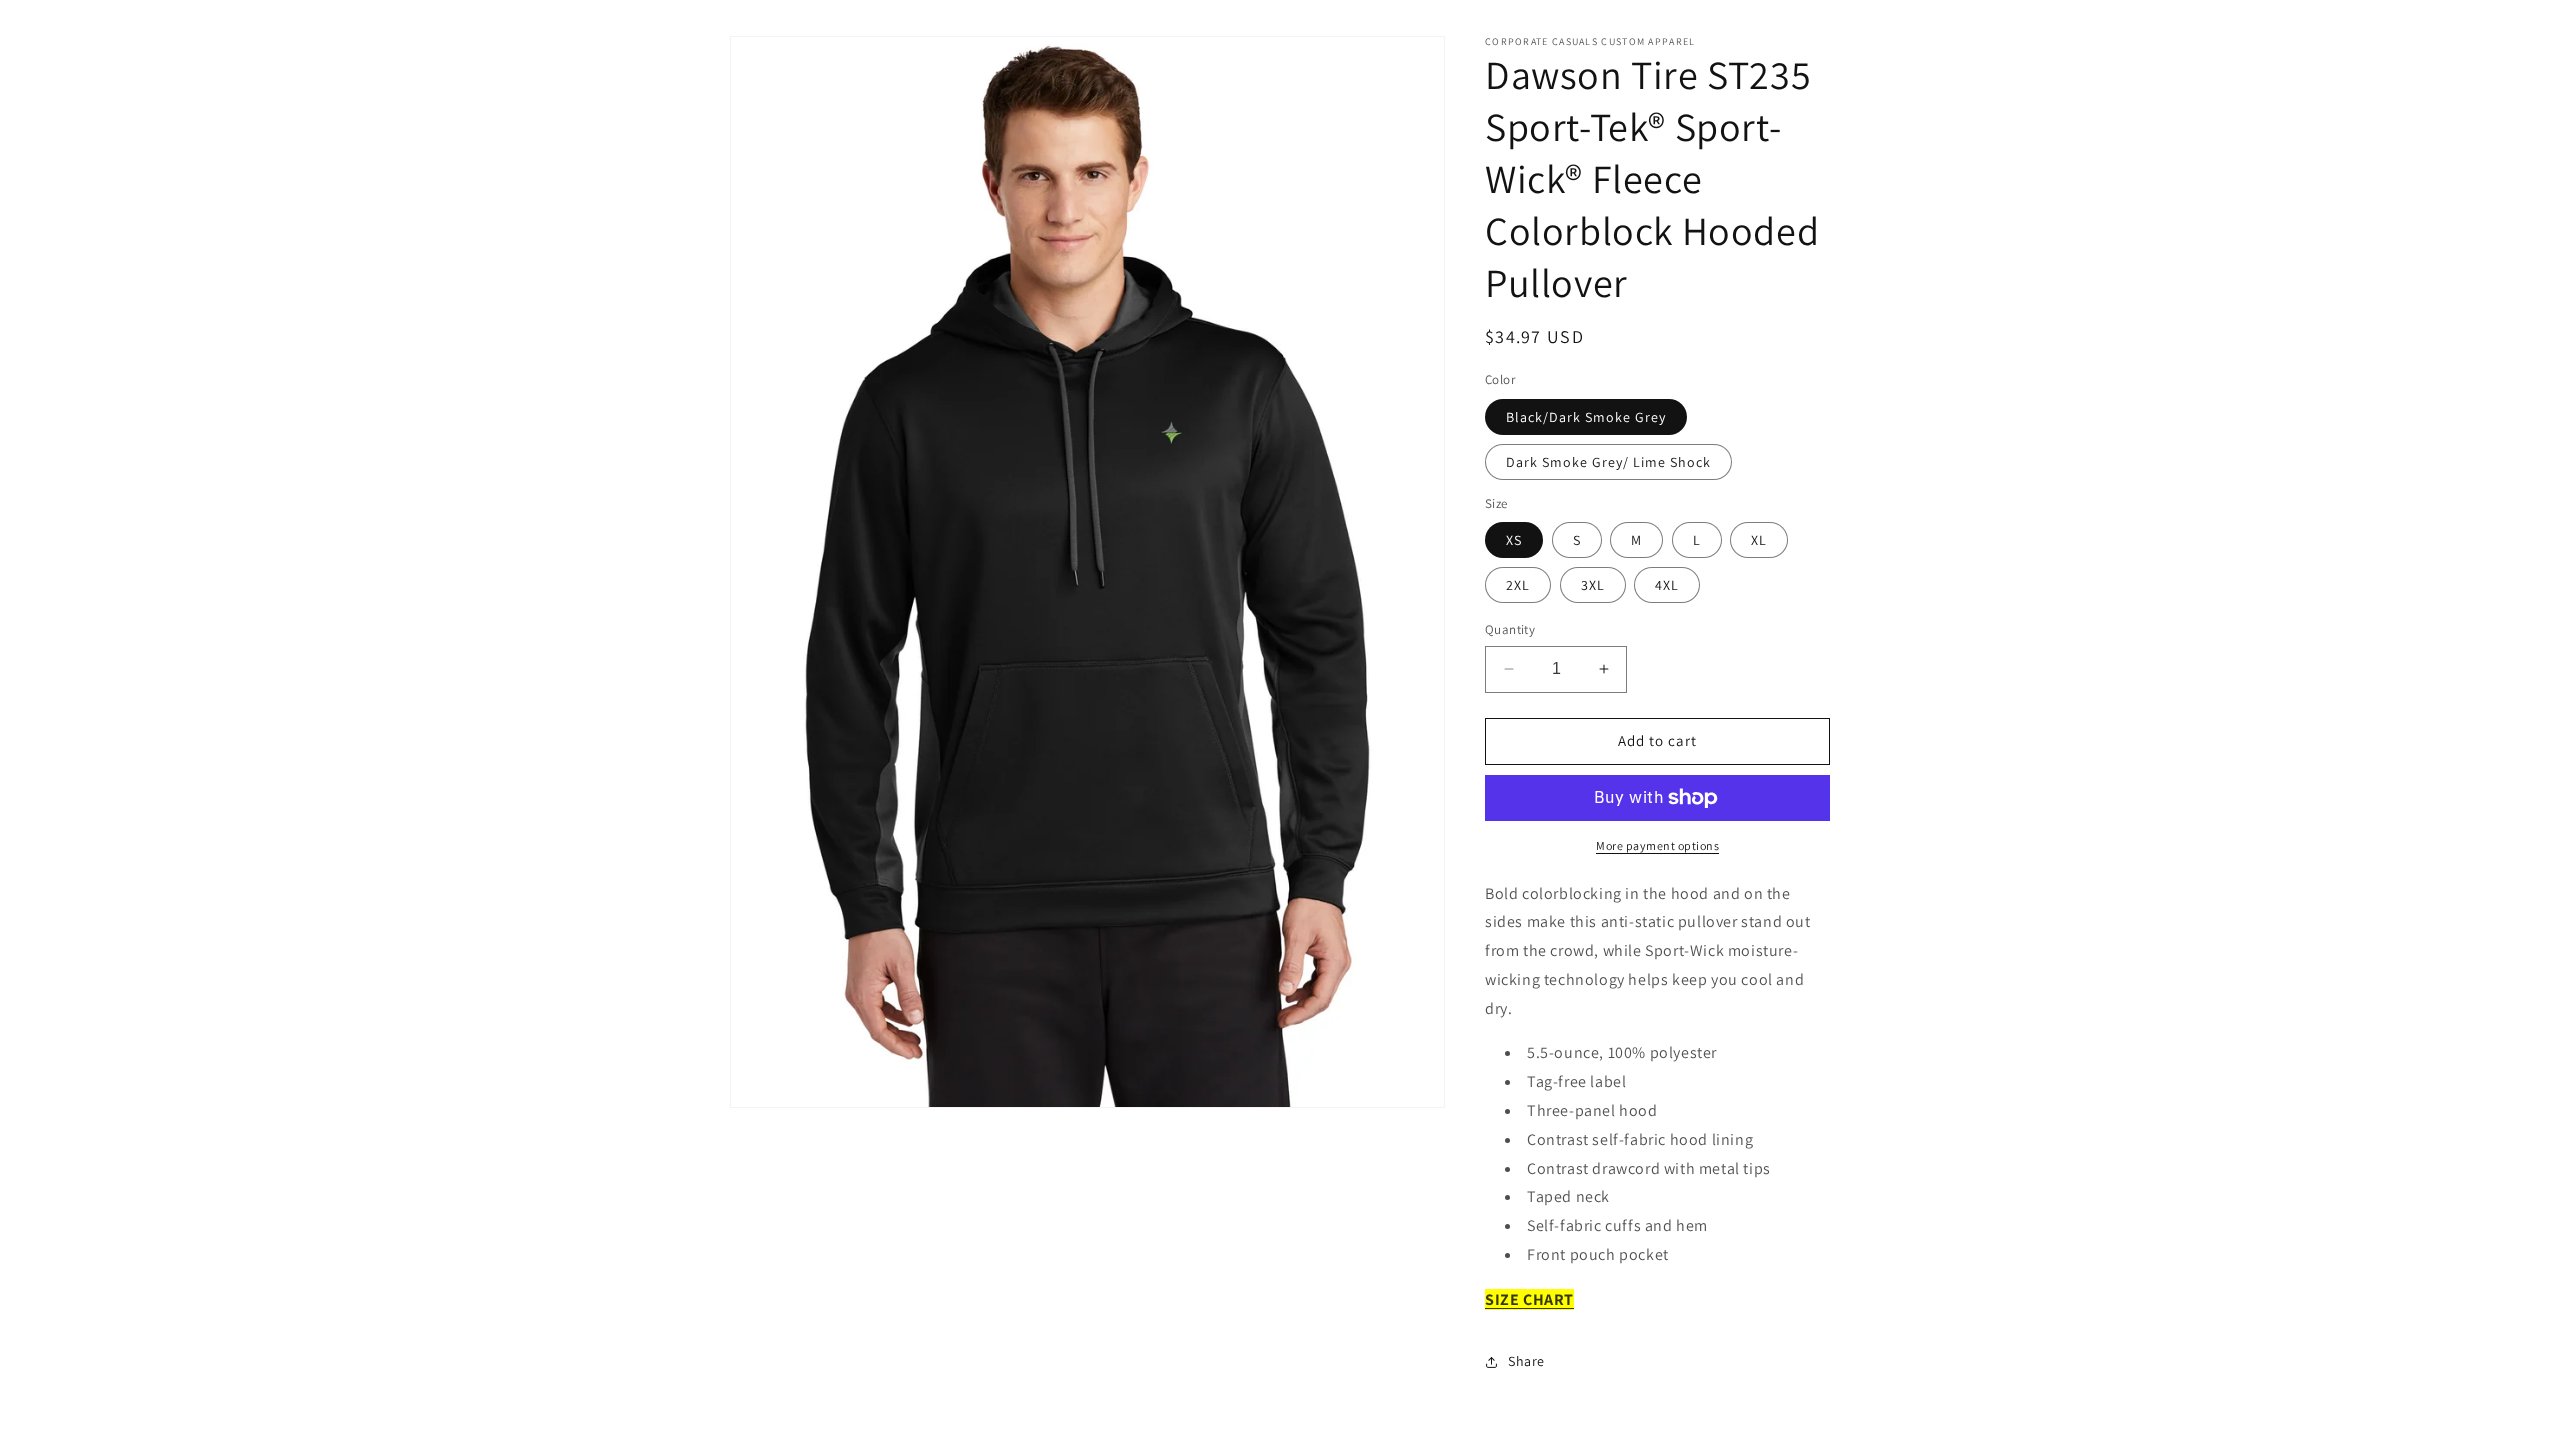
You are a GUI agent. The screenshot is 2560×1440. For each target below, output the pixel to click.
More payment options (1657, 845)
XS (1514, 540)
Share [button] (1526, 1361)
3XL (1593, 585)
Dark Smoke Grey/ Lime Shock (1608, 462)
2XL (1518, 585)
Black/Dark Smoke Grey (1586, 417)
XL (1759, 540)
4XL (1667, 585)
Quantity (1510, 629)
